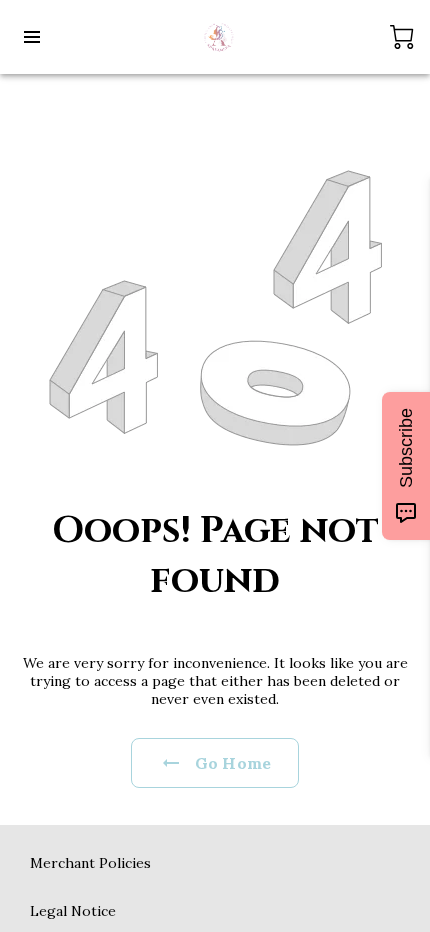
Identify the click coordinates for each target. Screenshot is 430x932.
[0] (402, 37)
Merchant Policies (90, 863)
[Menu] (32, 37)
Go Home (233, 763)
